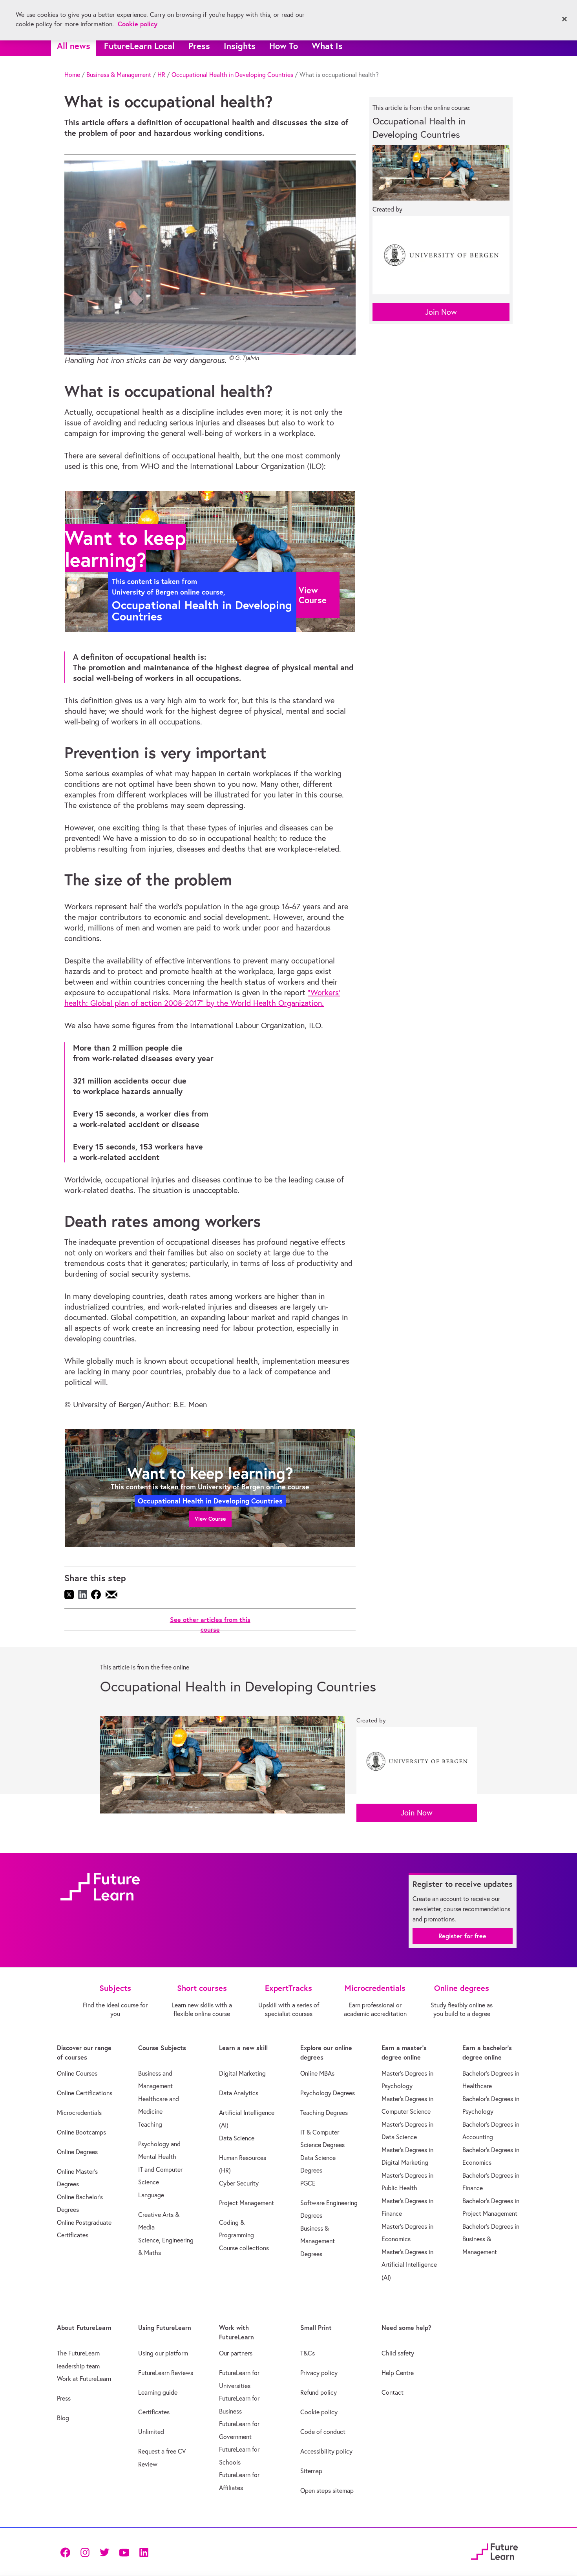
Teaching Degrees (324, 2113)
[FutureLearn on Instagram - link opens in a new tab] (85, 2552)
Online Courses (77, 2073)
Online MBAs (317, 2073)
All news (74, 46)
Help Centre (398, 2373)
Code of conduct (323, 2432)
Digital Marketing (242, 2073)
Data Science (237, 2138)
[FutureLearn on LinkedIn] (144, 2552)
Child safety (398, 2353)
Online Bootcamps (81, 2132)
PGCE (308, 2183)
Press (199, 46)
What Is (327, 46)
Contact (393, 2392)
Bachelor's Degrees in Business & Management (491, 2239)
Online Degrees (77, 2152)
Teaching (150, 2124)
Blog (63, 2418)
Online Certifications (85, 2093)
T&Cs (308, 2353)
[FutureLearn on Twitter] (104, 2552)
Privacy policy (319, 2373)
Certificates (154, 2412)
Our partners (236, 2353)
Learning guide (158, 2392)
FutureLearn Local (139, 46)
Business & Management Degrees (318, 2241)
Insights (240, 46)
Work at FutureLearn (84, 2379)
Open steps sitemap (327, 2490)
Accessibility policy (326, 2451)
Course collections (244, 2248)
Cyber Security (239, 2183)
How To (284, 46)
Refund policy (319, 2392)
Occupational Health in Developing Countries (232, 75)
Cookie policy (319, 2412)
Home (72, 75)
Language (151, 2195)
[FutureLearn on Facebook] (67, 2552)
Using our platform (163, 2353)
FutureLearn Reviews (166, 2373)
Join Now (441, 312)
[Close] (564, 19)
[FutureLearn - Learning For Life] (494, 2551)
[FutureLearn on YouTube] (124, 2552)
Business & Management (119, 75)
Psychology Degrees (328, 2093)
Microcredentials (79, 2113)
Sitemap (311, 2471)
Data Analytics (239, 2093)
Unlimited (151, 2432)
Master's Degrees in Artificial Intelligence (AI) (409, 2265)
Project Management (247, 2203)
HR (161, 75)
